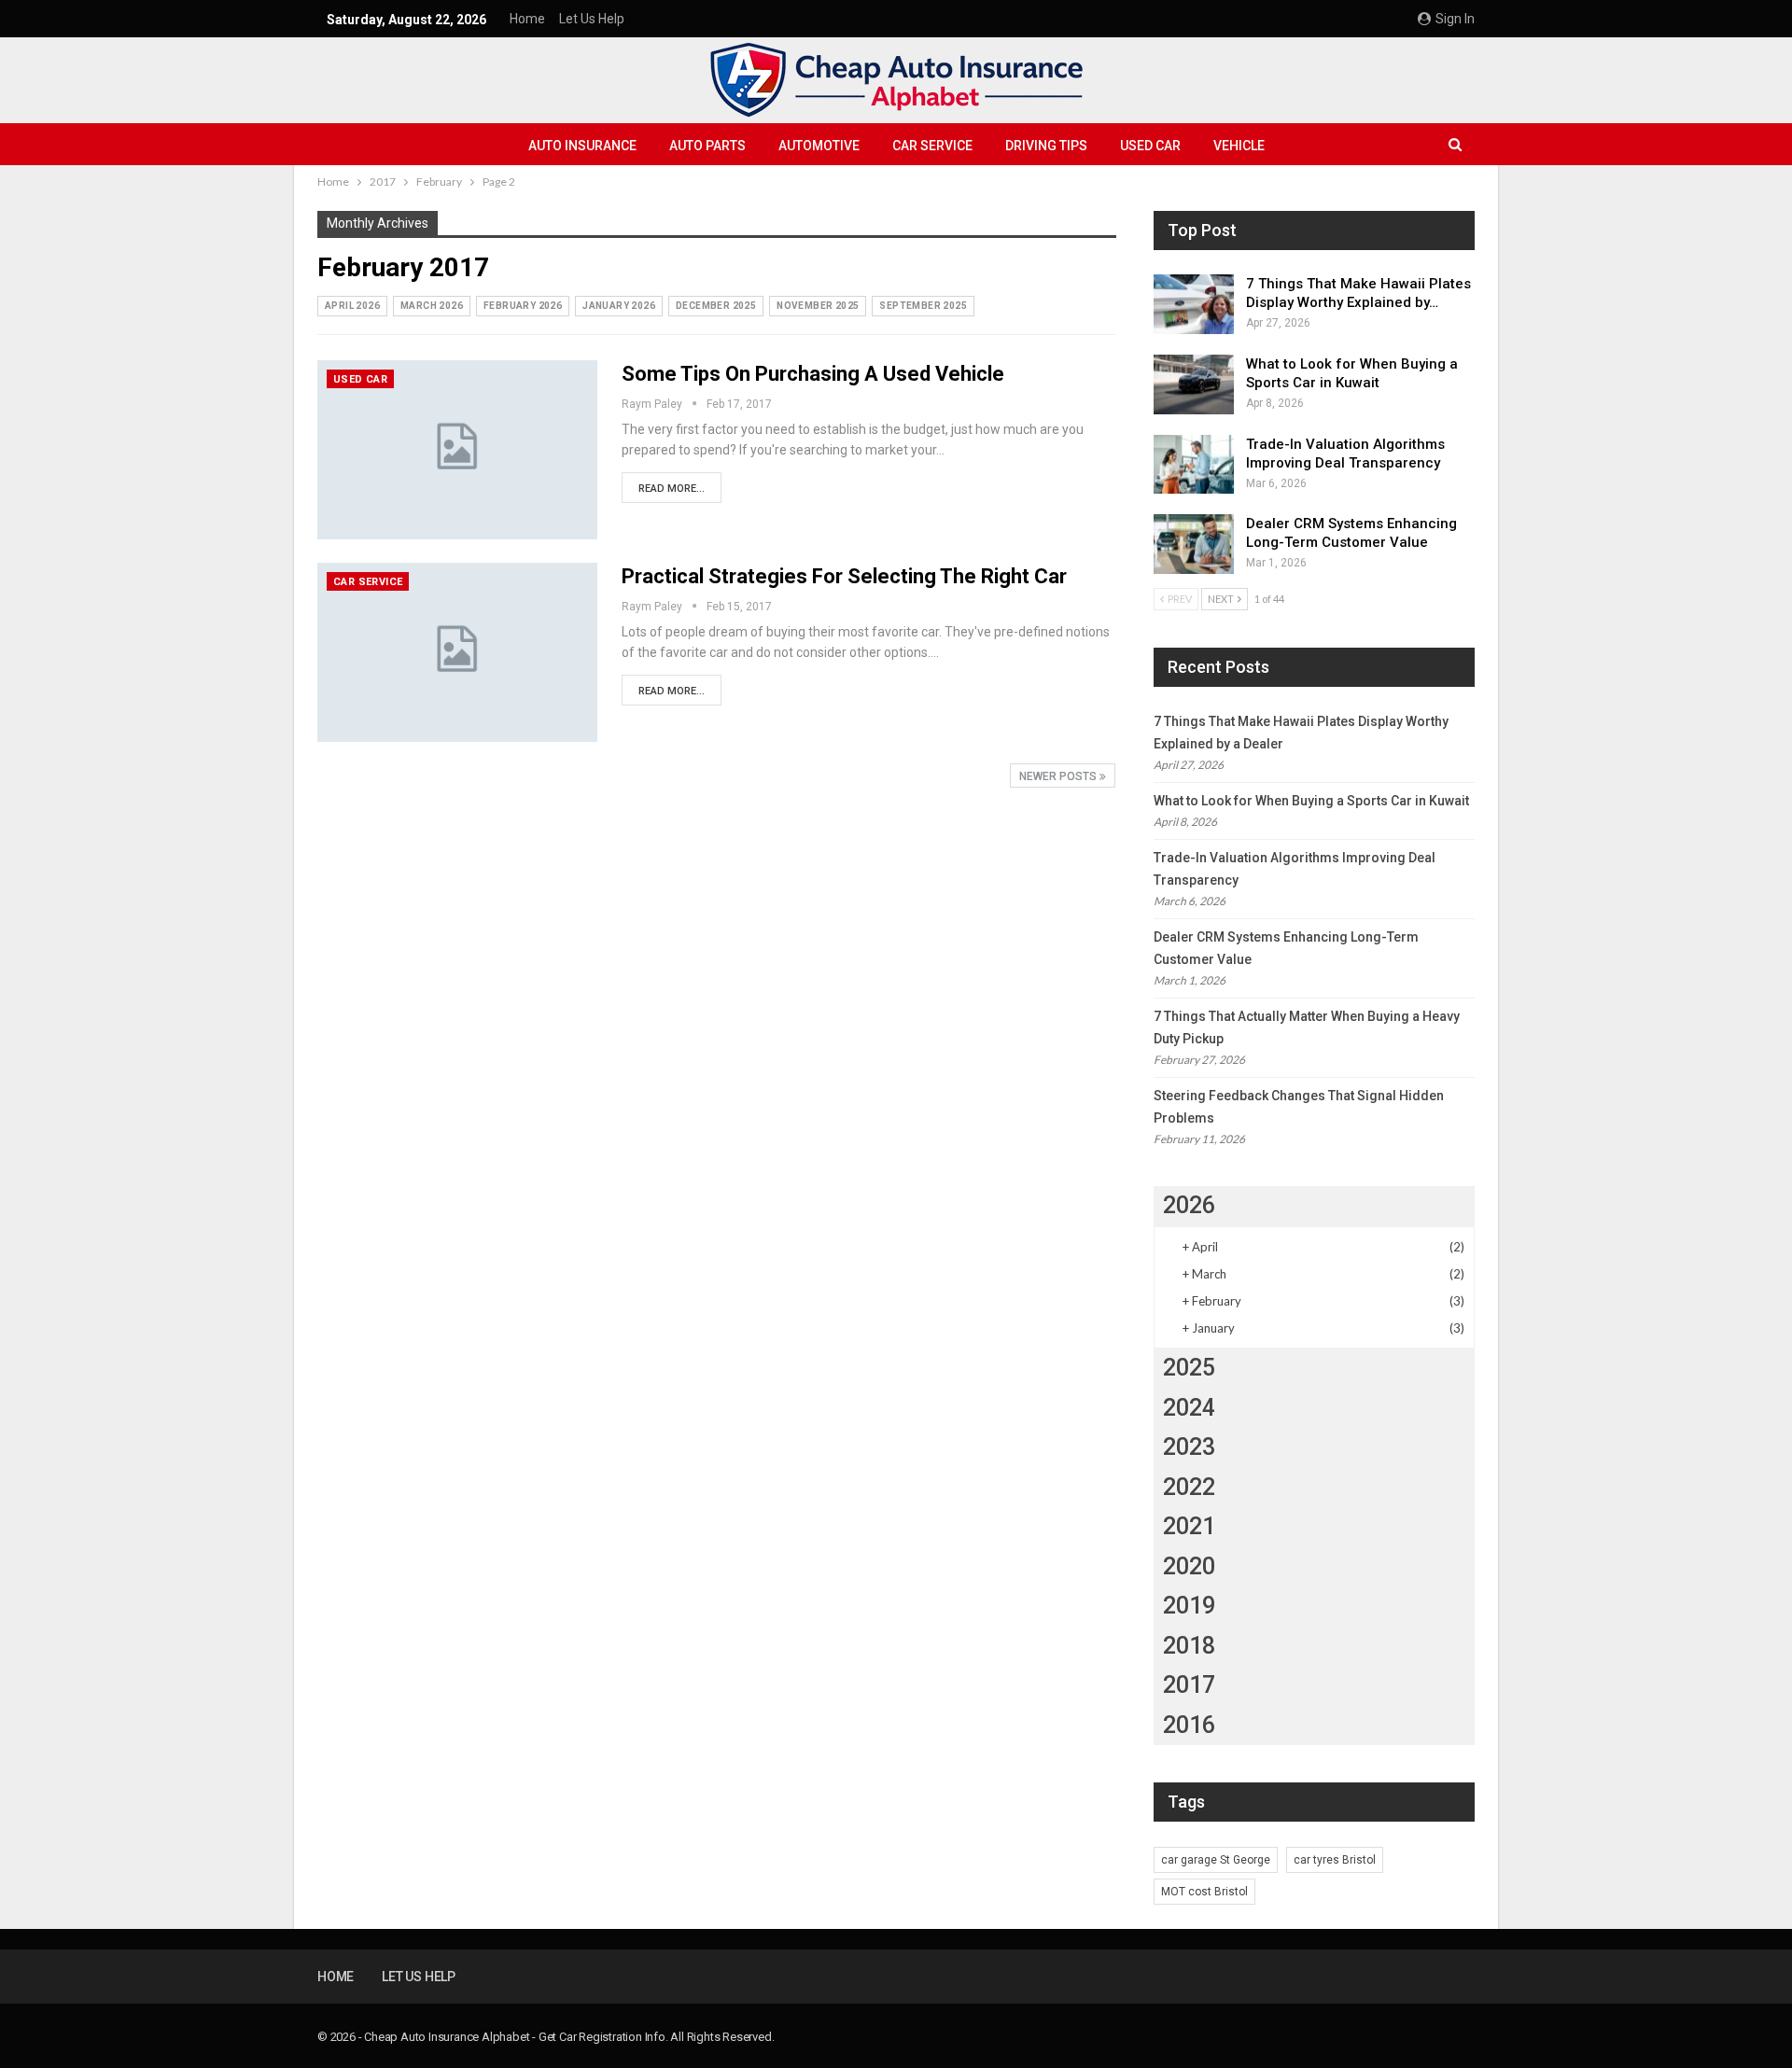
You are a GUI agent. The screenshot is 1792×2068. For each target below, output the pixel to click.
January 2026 (619, 306)
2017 (1189, 1685)
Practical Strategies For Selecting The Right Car (844, 576)
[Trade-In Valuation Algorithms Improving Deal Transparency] (1194, 465)
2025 (1189, 1368)
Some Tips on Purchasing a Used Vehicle (813, 374)
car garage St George (1216, 1860)
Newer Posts (1059, 776)
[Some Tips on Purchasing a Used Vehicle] (457, 450)
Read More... (672, 489)
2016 (1189, 1725)
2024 (1189, 1408)
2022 (1189, 1487)
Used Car (1150, 146)
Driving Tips (1046, 146)
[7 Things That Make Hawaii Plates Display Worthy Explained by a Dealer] (1194, 304)
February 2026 (523, 306)
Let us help (592, 19)
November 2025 (818, 306)
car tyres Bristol (1335, 1860)
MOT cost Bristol (1204, 1892)
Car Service (932, 146)
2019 (1189, 1606)
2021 (1189, 1526)
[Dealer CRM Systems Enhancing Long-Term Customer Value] (1194, 544)
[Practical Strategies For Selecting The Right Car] (457, 652)
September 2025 (923, 306)
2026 (1189, 1205)
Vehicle (1239, 146)
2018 (1189, 1646)
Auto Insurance (582, 146)
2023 (1189, 1447)
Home (527, 19)
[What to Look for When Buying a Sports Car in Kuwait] (1194, 384)
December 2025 (716, 306)
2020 (1189, 1566)
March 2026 (432, 306)
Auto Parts (707, 146)
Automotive (819, 146)
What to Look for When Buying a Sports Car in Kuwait (1311, 801)
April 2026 (352, 306)
